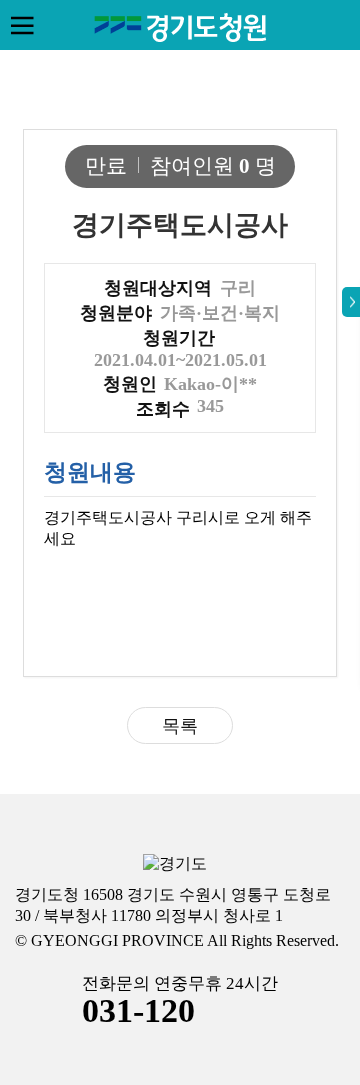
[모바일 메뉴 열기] (22, 25)
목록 (180, 726)
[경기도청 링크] (175, 864)
